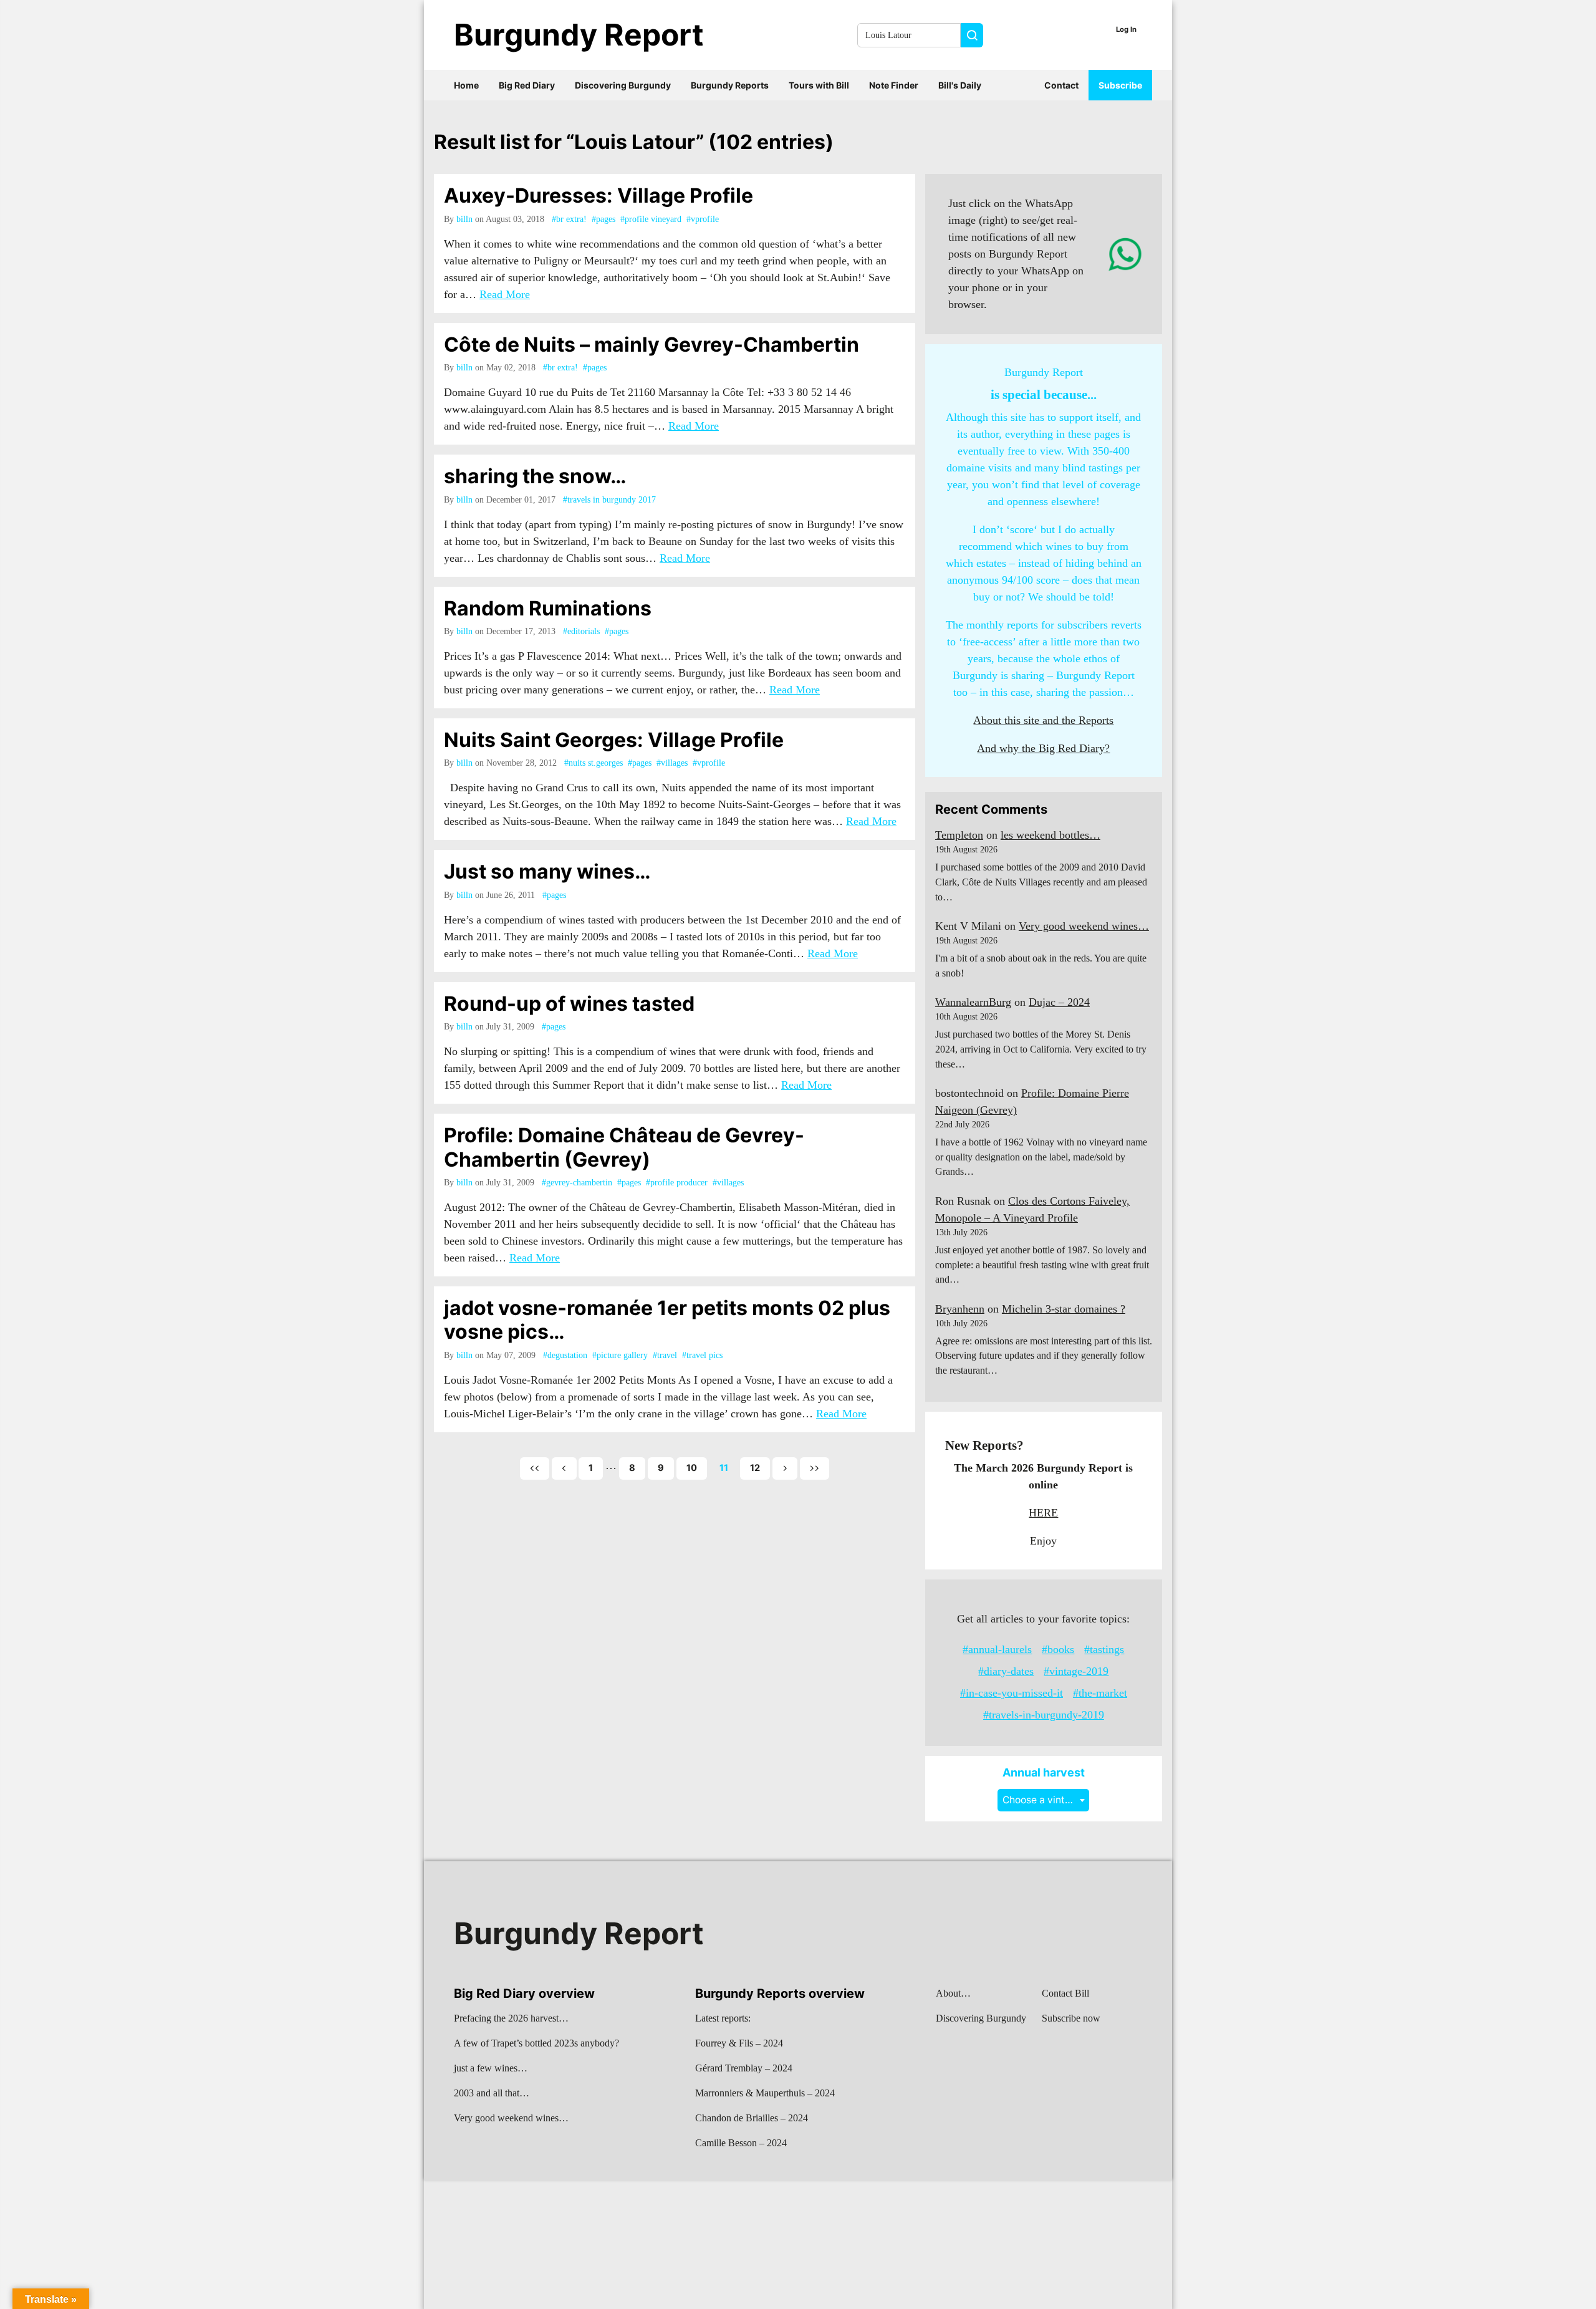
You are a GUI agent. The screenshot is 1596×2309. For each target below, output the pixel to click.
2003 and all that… (492, 2093)
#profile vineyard (651, 219)
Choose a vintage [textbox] (1042, 1800)
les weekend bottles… (1050, 835)
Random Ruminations (548, 608)
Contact (1061, 85)
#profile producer (677, 1183)
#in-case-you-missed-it (1012, 1693)
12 (755, 1468)
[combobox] (1043, 1800)
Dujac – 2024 (1059, 1002)
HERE (1043, 1513)
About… (953, 1993)
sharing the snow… (535, 476)
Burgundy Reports (730, 85)
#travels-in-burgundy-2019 (1044, 1715)
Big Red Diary (527, 85)
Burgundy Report (579, 35)
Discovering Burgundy (623, 85)
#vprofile (703, 219)
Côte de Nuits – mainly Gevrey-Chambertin (651, 345)
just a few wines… (491, 2068)
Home (466, 85)
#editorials (581, 631)
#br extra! (569, 219)
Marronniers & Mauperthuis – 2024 (765, 2093)
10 (692, 1468)
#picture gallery (620, 1355)
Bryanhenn (960, 1309)
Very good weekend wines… (1084, 926)
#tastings (1104, 1649)
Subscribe (1120, 85)
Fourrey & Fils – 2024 (739, 2043)
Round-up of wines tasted (569, 1004)
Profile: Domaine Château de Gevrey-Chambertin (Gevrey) (624, 1147)
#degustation (565, 1355)
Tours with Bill (819, 85)
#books (1058, 1649)
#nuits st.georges (594, 763)
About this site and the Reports (1043, 720)
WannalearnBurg (973, 1002)
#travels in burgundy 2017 (609, 500)
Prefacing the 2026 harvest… (511, 2018)
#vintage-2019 (1076, 1671)
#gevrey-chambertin (577, 1183)
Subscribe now (1071, 2018)
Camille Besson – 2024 (741, 2143)
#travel (665, 1355)
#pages (603, 219)
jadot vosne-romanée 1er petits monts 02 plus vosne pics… (667, 1320)
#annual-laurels (997, 1649)
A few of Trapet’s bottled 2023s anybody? (536, 2043)
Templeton (959, 835)
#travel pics (702, 1355)
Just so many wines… (547, 871)
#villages (672, 763)
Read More (505, 294)
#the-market (1100, 1693)
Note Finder (894, 85)
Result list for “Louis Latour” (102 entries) (634, 142)
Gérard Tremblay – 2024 (744, 2068)
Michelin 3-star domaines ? (1064, 1309)
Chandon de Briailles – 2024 (752, 2118)
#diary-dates (1006, 1671)
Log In (1126, 29)
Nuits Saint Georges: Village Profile (614, 740)
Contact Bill (1065, 1993)
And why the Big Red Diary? (1043, 748)
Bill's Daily (960, 85)
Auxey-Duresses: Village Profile (598, 195)
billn (464, 219)
